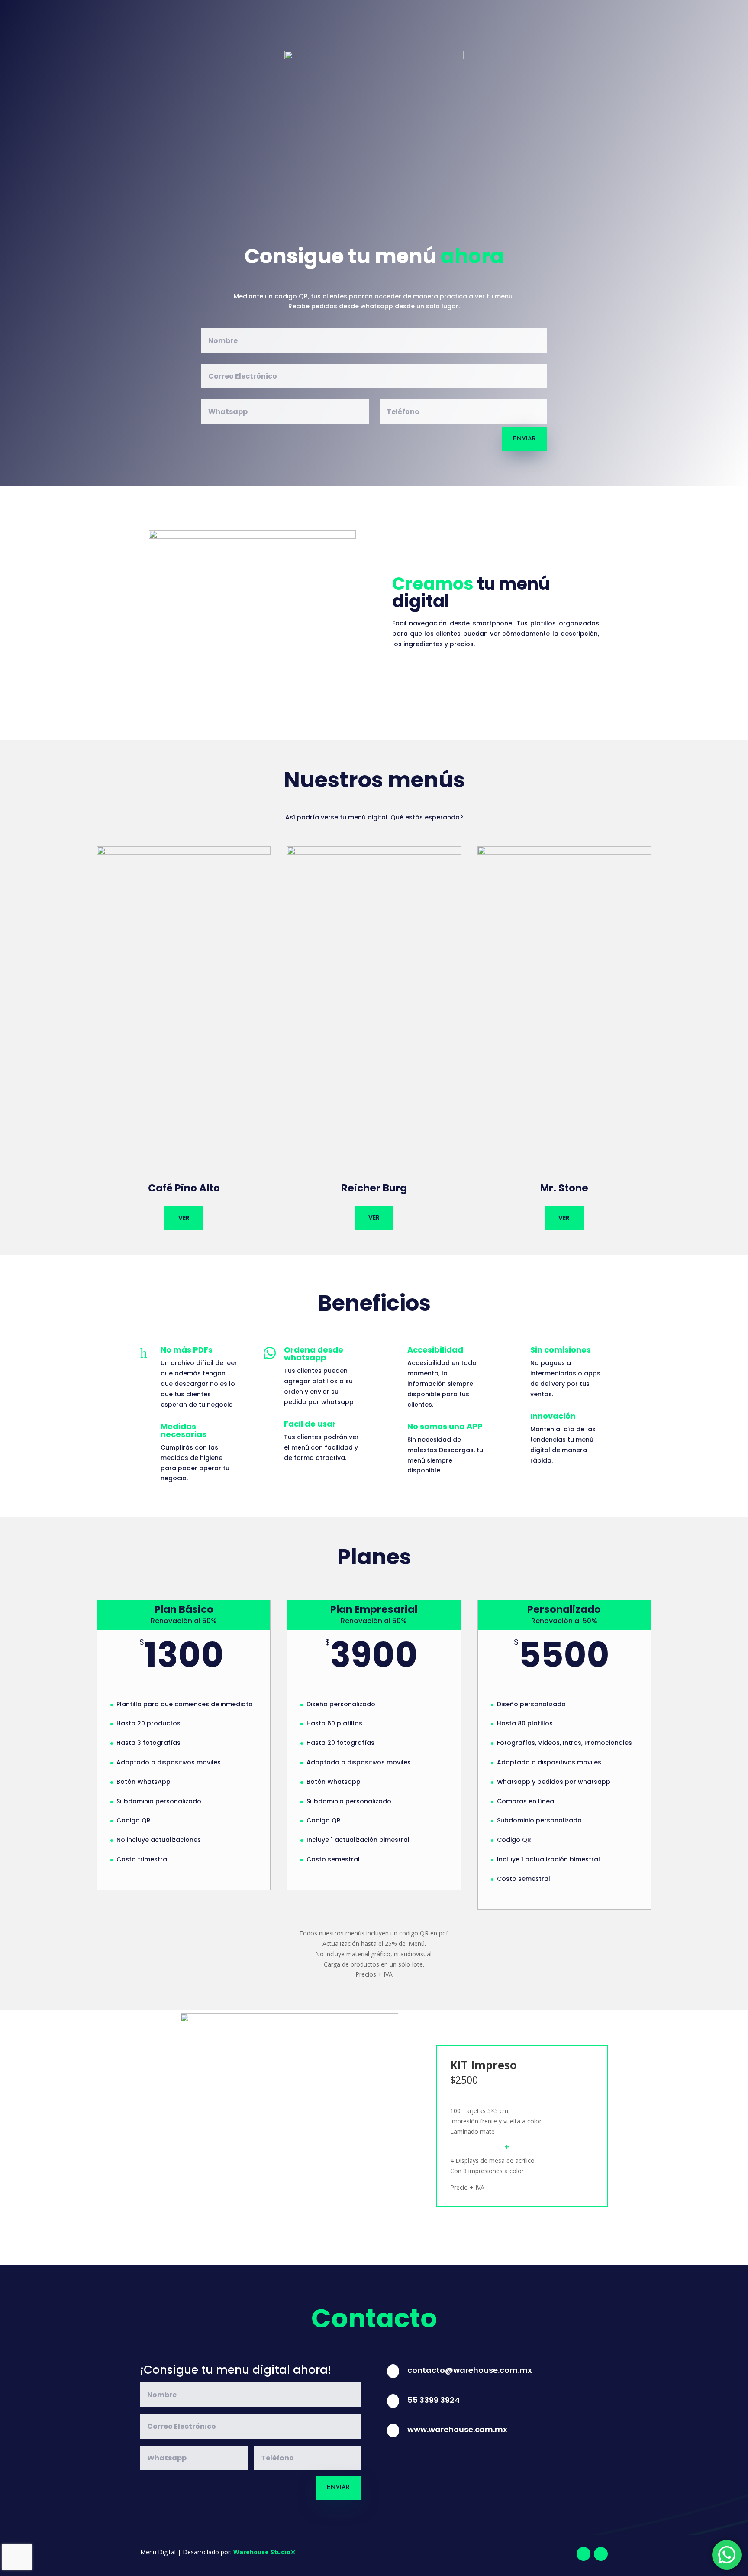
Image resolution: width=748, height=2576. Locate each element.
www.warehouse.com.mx (457, 2429)
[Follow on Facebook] (584, 2554)
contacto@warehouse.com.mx (470, 2370)
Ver (184, 1218)
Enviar (524, 439)
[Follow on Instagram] (601, 2554)
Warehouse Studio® (264, 2552)
